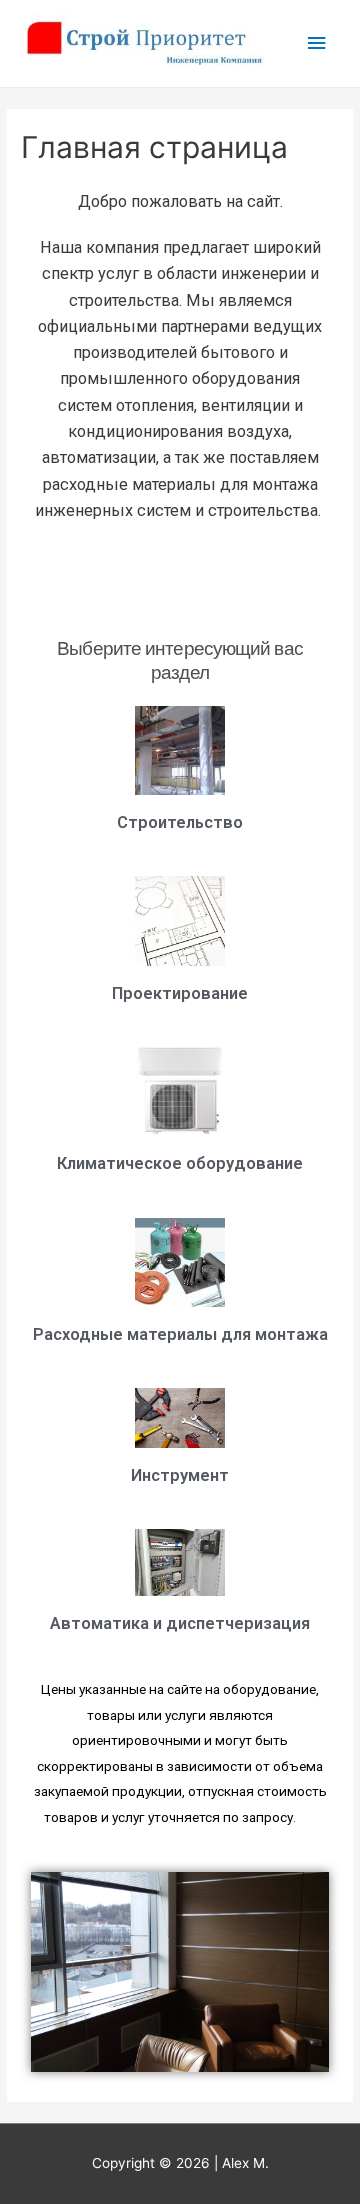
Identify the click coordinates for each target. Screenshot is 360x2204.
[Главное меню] (317, 43)
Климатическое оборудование (180, 1163)
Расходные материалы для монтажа (180, 1334)
